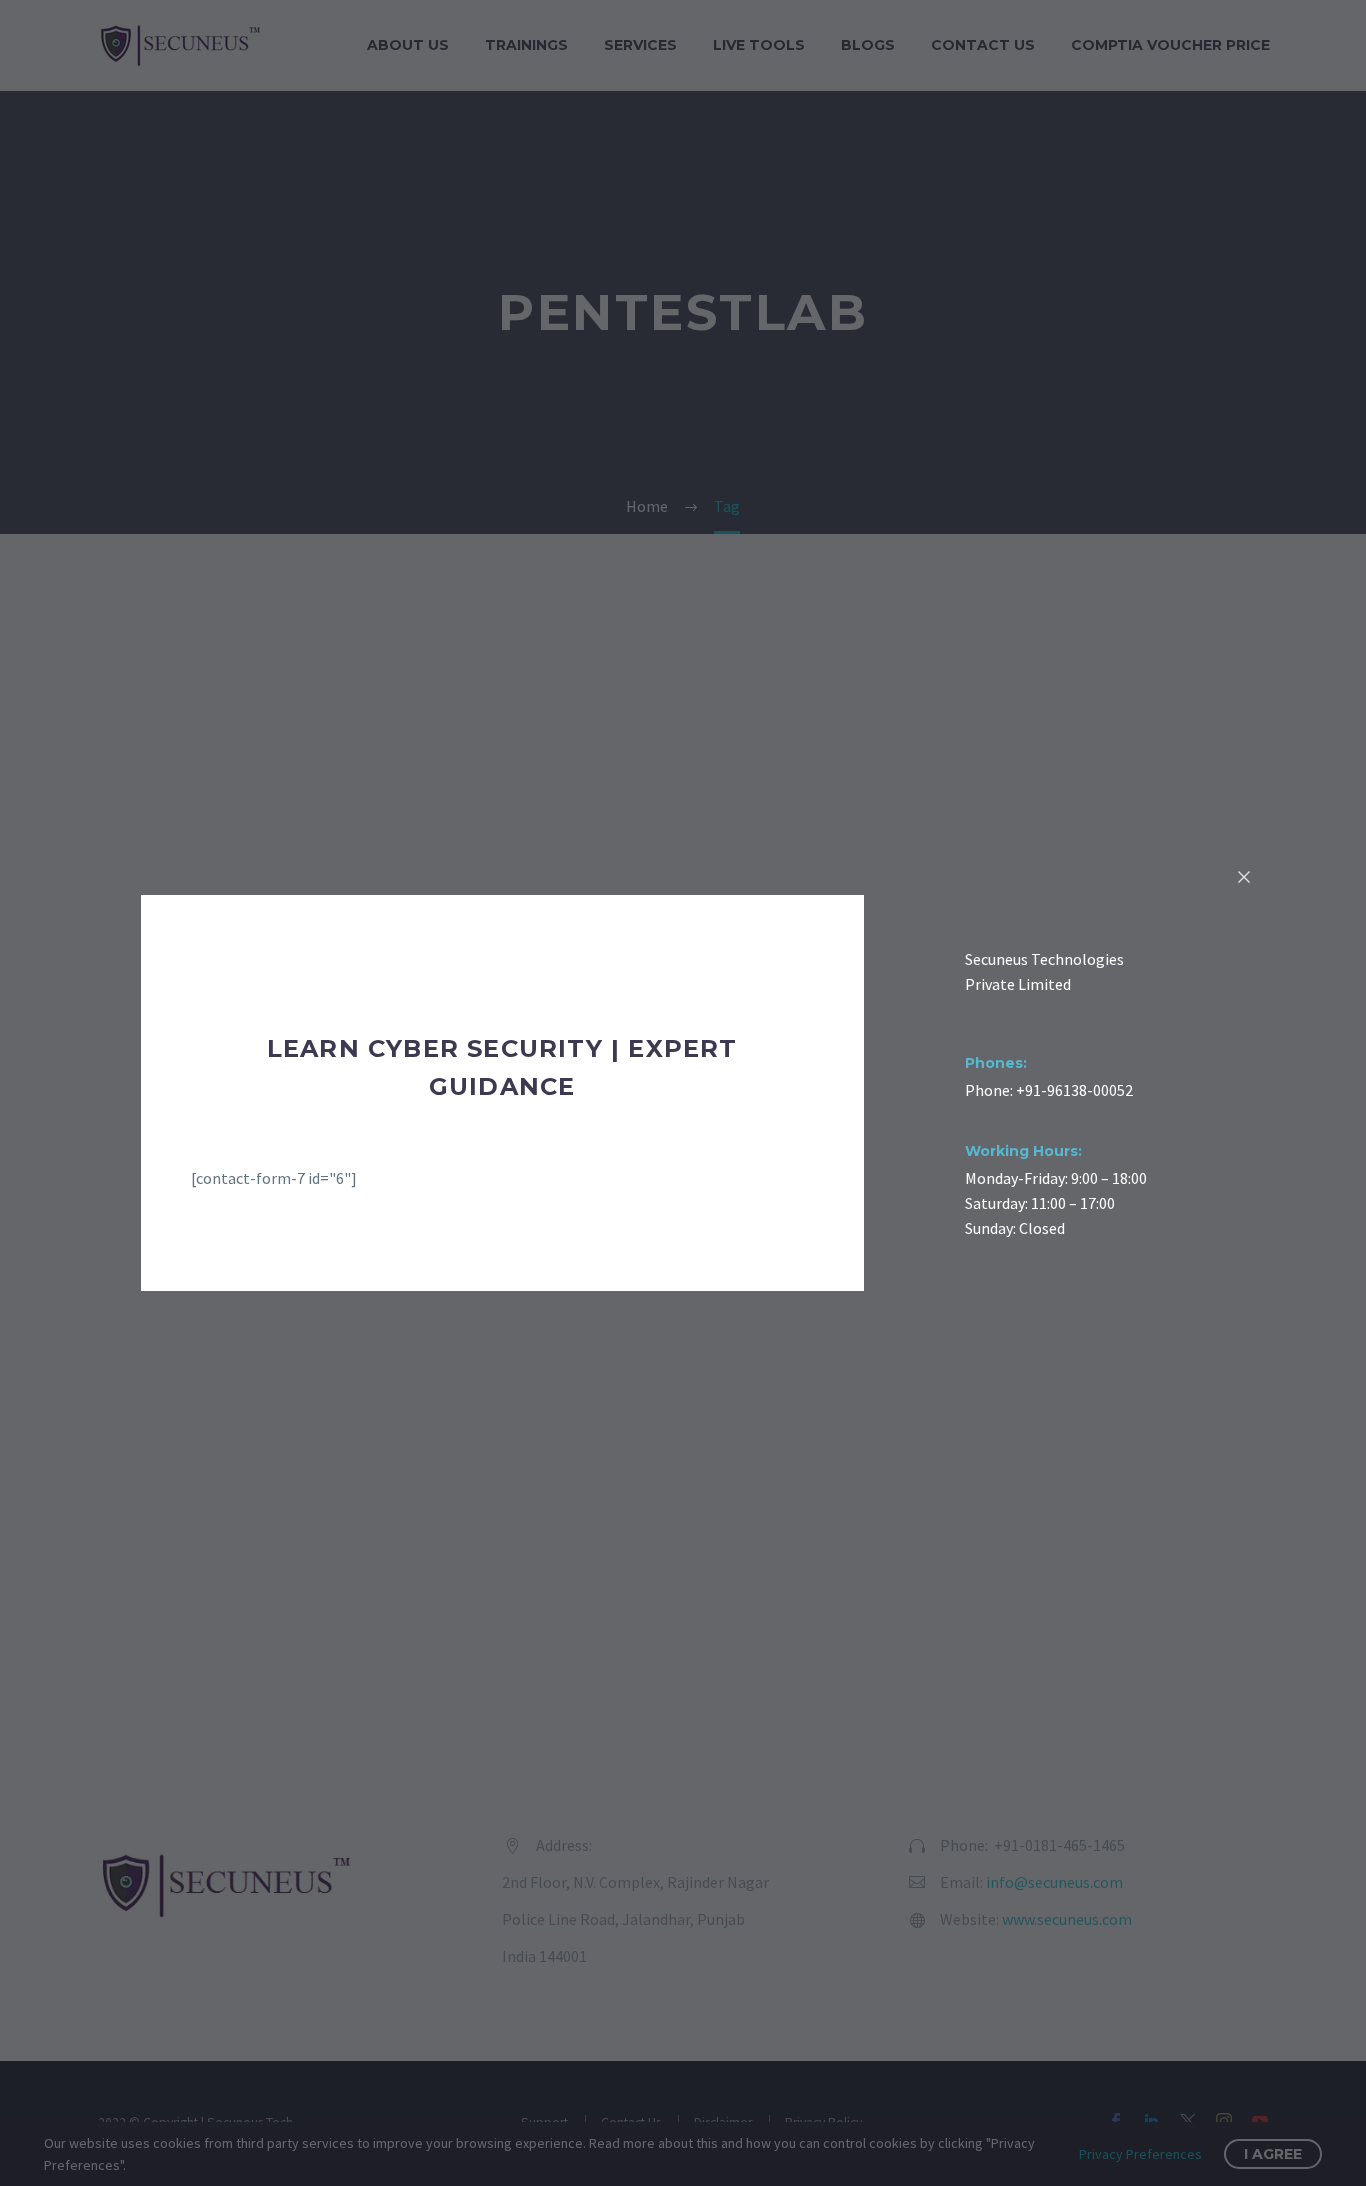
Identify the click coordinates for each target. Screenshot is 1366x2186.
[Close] (1244, 877)
